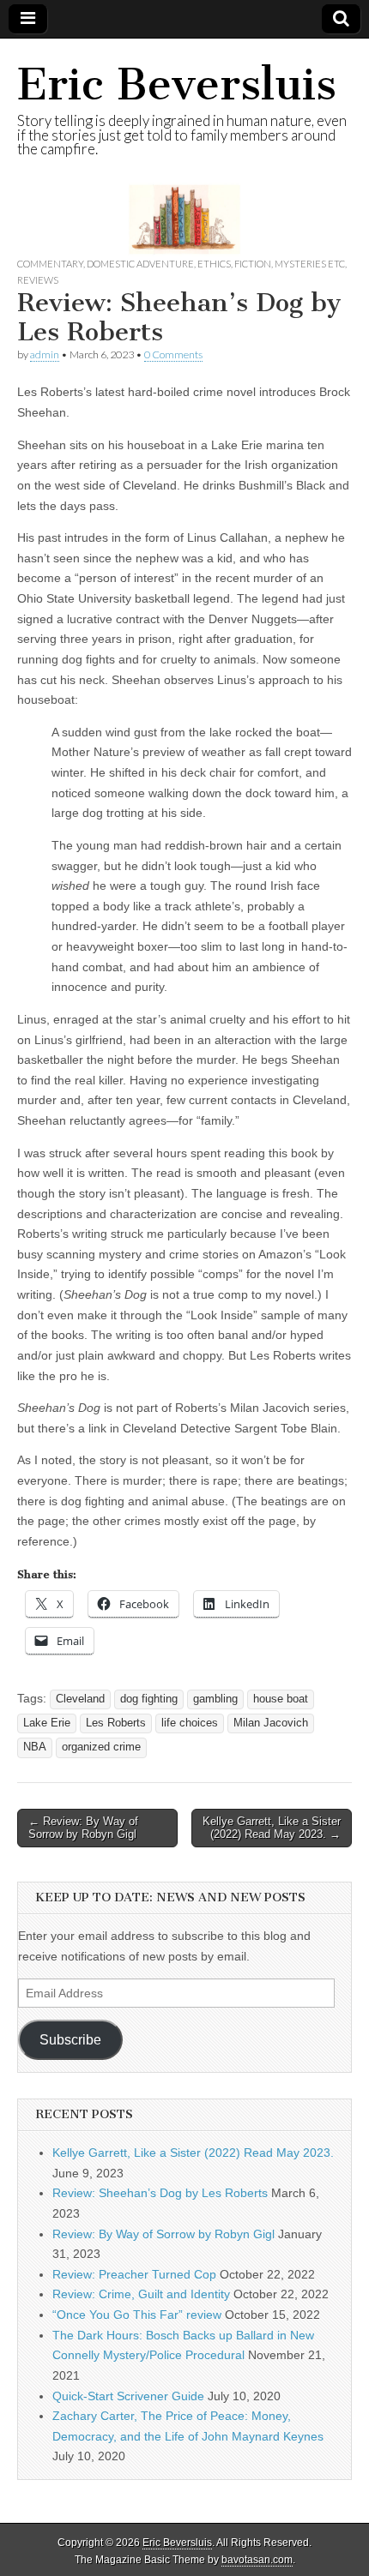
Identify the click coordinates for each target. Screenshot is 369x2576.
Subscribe (70, 2040)
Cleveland (80, 1699)
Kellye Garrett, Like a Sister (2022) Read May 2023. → (272, 1828)
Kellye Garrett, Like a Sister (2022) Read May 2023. (193, 2153)
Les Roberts (116, 1723)
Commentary (50, 264)
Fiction (253, 264)
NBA (35, 1747)
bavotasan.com (257, 2560)
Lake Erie (47, 1723)
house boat (281, 1699)
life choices (190, 1723)
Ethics (214, 264)
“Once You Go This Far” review (137, 2315)
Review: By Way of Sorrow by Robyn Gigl (163, 2234)
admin (45, 354)
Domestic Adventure (140, 264)
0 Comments (173, 354)
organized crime (101, 1747)
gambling (215, 1699)
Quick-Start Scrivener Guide (128, 2396)
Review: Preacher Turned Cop (134, 2274)
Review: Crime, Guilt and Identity (141, 2294)
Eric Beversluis (177, 84)
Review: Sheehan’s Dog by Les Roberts (160, 2193)
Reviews (38, 280)
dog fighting (149, 1699)
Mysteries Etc (310, 264)
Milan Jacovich (271, 1723)
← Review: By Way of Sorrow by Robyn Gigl (83, 1828)
